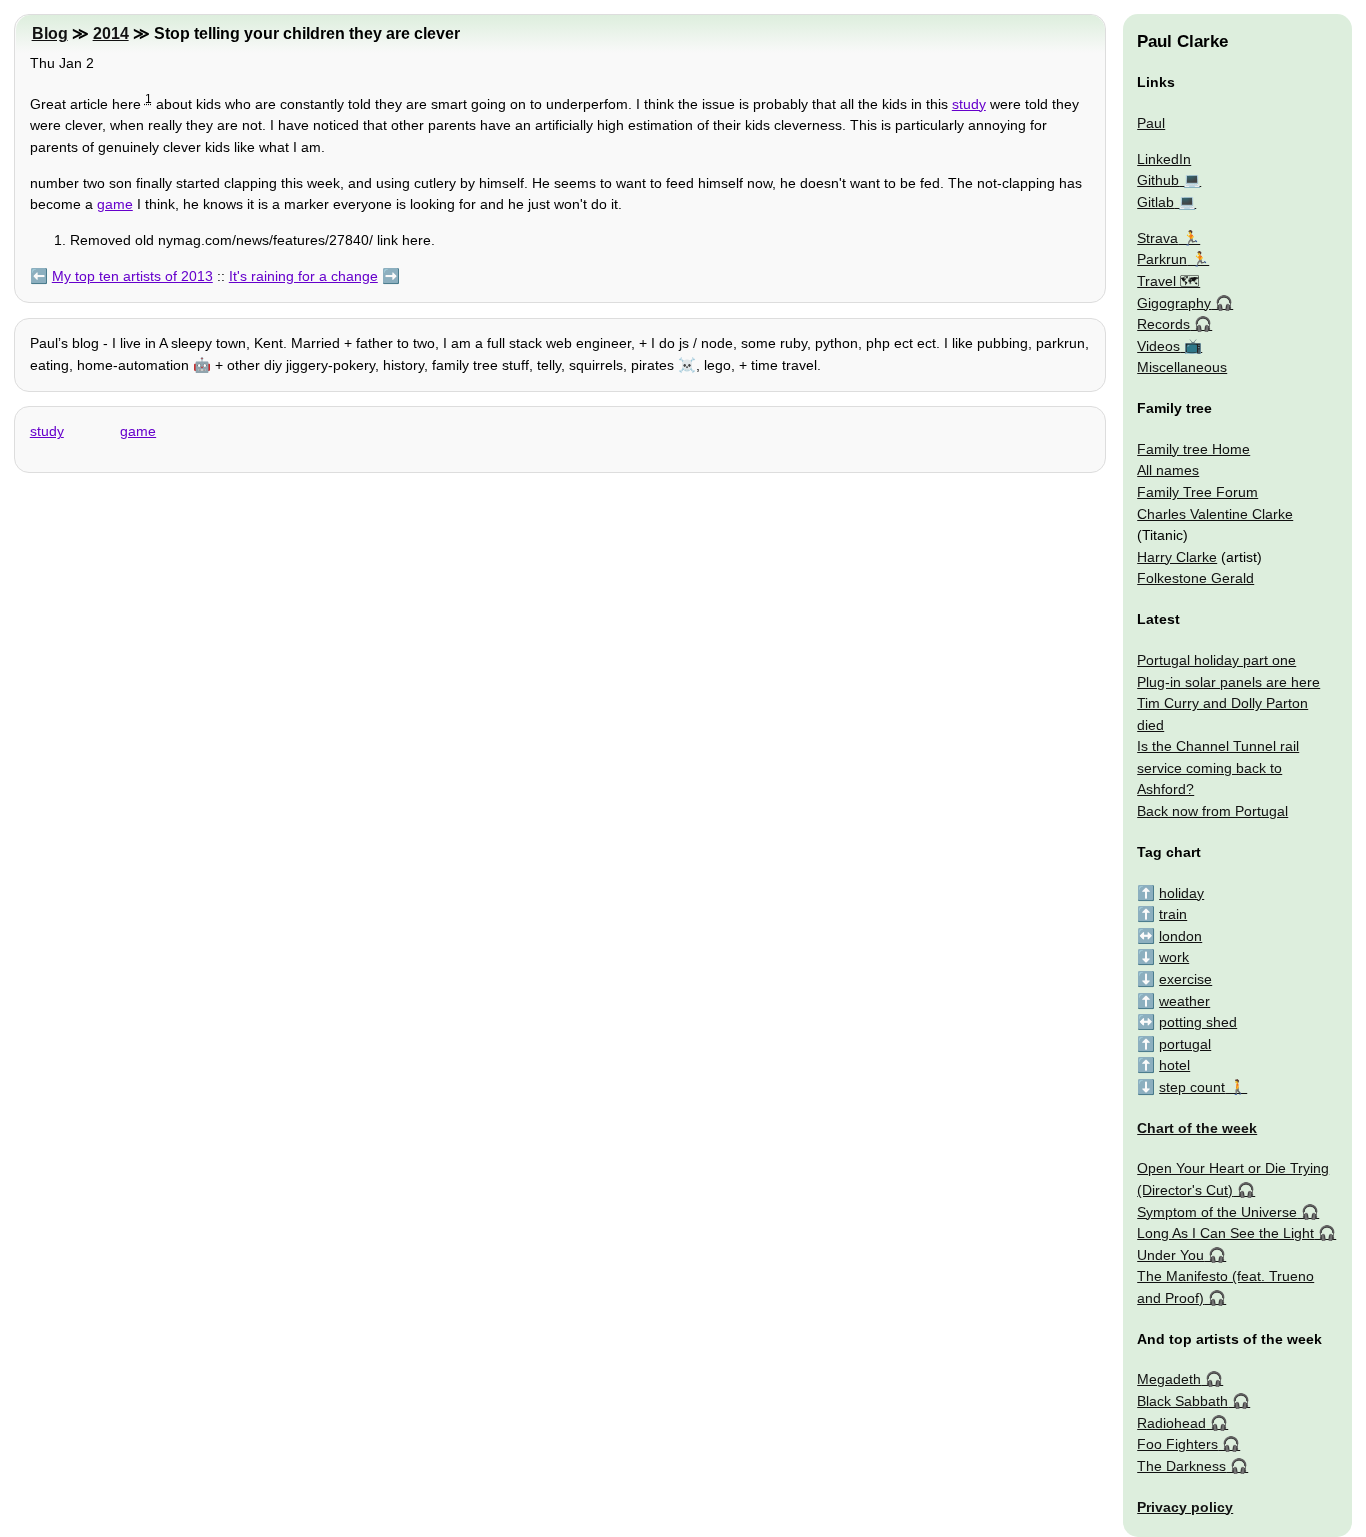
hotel (1174, 1065)
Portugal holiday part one (1216, 660)
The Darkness (1181, 1466)
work (1174, 957)
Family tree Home (1193, 449)
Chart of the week (1197, 1128)
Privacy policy (1185, 1507)
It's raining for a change (303, 276)
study (969, 104)
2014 (111, 33)
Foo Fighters (1177, 1444)
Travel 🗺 (1168, 281)
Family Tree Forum (1197, 492)
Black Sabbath (1182, 1401)
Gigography (1174, 303)
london (1180, 936)
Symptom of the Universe (1217, 1212)
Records (1163, 324)
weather (1184, 1001)
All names (1168, 470)
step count (1192, 1087)
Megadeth (1169, 1379)
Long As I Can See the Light (1225, 1233)
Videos (1158, 346)
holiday (1181, 893)
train (1173, 914)
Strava (1157, 238)
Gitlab (1155, 202)
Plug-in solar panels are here (1228, 682)
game (115, 204)
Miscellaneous (1182, 367)
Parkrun (1162, 259)
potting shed (1198, 1022)
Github (1158, 180)
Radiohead (1171, 1423)
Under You (1170, 1255)
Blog (50, 33)
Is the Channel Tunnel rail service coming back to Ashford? (1218, 767)
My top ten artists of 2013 (132, 276)
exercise (1185, 979)
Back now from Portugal (1212, 811)
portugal (1185, 1044)
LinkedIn (1164, 159)
